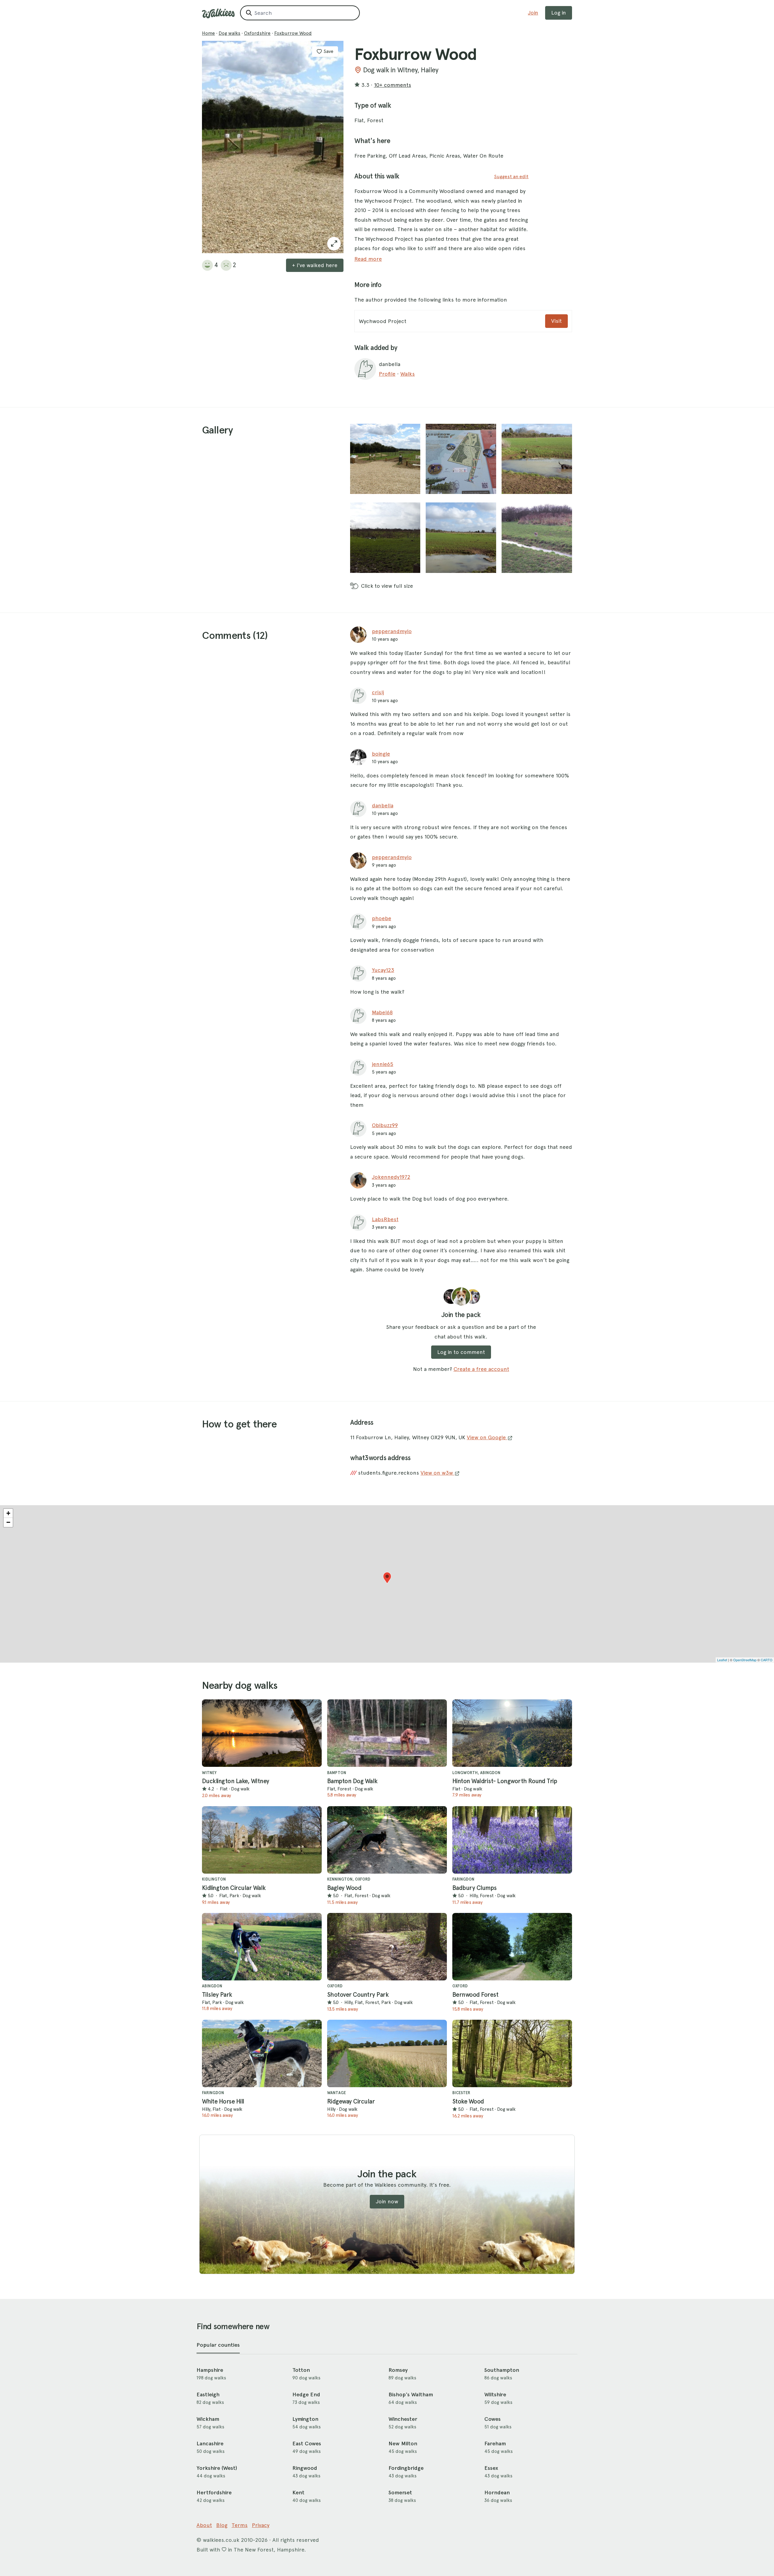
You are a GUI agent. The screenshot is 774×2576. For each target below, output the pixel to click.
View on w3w (437, 1473)
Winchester (403, 2419)
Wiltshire (495, 2395)
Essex (491, 2468)
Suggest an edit (511, 177)
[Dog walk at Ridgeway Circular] (387, 2053)
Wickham (208, 2419)
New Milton (403, 2444)
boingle (381, 754)
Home (208, 33)
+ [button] (8, 1513)
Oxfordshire (257, 33)
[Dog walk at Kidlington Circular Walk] (262, 1840)
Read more (368, 259)
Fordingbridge (406, 2468)
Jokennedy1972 (391, 1177)
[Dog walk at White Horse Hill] (262, 2053)
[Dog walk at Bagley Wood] (387, 1840)
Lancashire (210, 2444)
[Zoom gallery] (385, 459)
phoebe (382, 918)
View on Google (487, 1437)
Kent (298, 2493)
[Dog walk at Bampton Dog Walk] (387, 1733)
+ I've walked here (315, 265)
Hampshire (210, 2370)
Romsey (398, 2370)
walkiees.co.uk (221, 2540)
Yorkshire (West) (217, 2468)
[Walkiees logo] (218, 13)
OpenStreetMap (745, 1660)
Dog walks (229, 33)
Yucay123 (383, 970)
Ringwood (305, 2468)
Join (533, 13)
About (204, 2525)
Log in (559, 13)
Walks (408, 374)
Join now (387, 2201)
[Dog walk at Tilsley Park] (262, 1947)
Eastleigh (208, 2395)
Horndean (497, 2493)
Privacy (261, 2525)
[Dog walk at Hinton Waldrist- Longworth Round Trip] (512, 1733)
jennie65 (383, 1064)
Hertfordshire (214, 2493)
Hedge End (306, 2395)
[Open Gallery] (334, 244)
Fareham (495, 2444)
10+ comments (393, 85)
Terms (240, 2525)
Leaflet (722, 1660)
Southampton (502, 2370)
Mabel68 (382, 1012)
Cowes (493, 2419)
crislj (378, 692)
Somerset (400, 2493)
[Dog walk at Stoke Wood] (512, 2053)
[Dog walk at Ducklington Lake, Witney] (262, 1733)
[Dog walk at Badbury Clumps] (512, 1840)
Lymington (305, 2419)
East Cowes (307, 2444)
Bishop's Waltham (411, 2395)
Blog (222, 2525)
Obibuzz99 (385, 1125)
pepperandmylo (392, 631)
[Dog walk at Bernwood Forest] (512, 1947)
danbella (383, 805)
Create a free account (481, 1369)
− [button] (8, 1522)
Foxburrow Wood (293, 33)
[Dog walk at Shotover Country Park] (387, 1947)
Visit (556, 321)
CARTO (767, 1660)
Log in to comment (461, 1352)
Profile (387, 374)
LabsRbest (385, 1219)
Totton (301, 2370)
